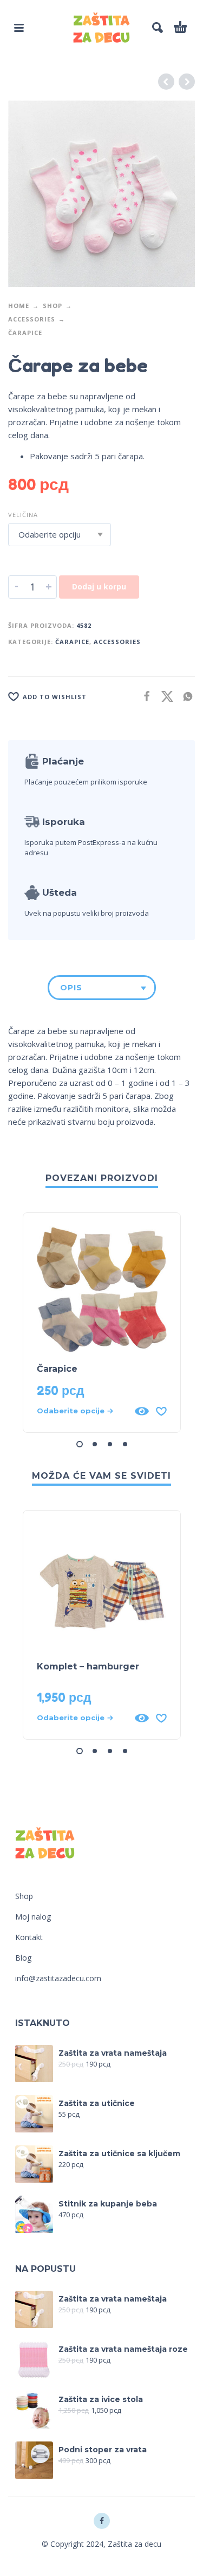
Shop (53, 306)
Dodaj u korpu (99, 586)
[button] (19, 28)
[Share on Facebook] (143, 696)
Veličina (23, 515)
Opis (71, 988)
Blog (23, 1958)
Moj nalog (33, 1917)
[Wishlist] (161, 1411)
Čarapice (25, 333)
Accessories (32, 319)
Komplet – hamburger (88, 1666)
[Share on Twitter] (164, 696)
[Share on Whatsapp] (185, 696)
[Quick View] (142, 1411)
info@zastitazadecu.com (58, 1978)
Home (19, 306)
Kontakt (29, 1937)
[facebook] (102, 2521)
